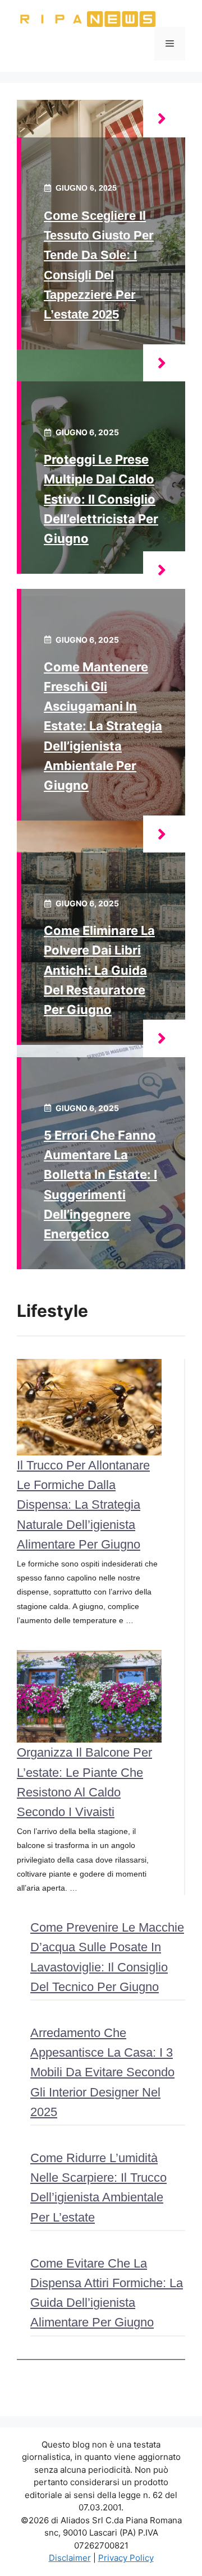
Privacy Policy (126, 2558)
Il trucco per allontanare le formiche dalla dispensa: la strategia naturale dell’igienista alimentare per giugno (83, 1505)
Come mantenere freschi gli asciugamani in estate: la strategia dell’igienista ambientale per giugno (103, 726)
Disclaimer (70, 2558)
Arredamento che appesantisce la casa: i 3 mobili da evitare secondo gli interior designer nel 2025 (102, 2072)
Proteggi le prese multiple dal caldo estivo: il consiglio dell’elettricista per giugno (101, 499)
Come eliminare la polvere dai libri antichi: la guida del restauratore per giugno (99, 970)
